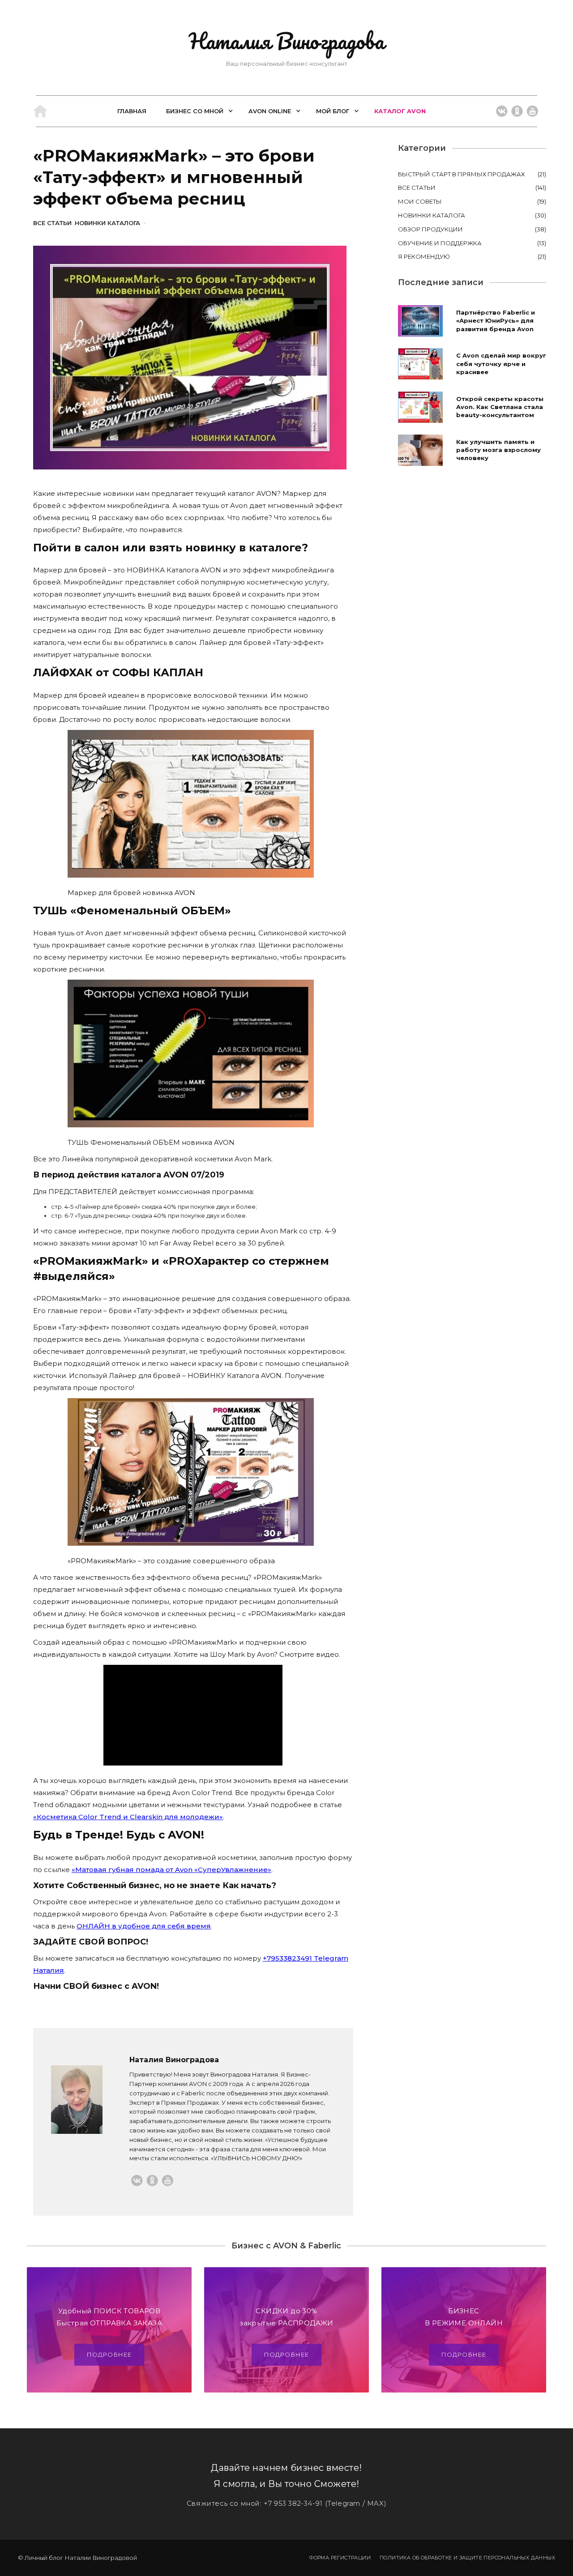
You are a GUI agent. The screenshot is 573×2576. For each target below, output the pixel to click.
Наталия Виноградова (286, 41)
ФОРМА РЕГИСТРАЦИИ (340, 2558)
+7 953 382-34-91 (293, 2503)
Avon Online (270, 111)
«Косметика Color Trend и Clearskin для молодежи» (128, 1817)
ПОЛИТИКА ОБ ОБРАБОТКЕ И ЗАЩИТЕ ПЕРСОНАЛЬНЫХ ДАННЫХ (467, 2558)
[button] (197, 111)
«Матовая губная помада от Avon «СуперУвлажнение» (171, 1870)
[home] (40, 111)
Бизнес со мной (195, 111)
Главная (132, 111)
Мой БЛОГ (333, 111)
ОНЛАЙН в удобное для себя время (144, 1926)
